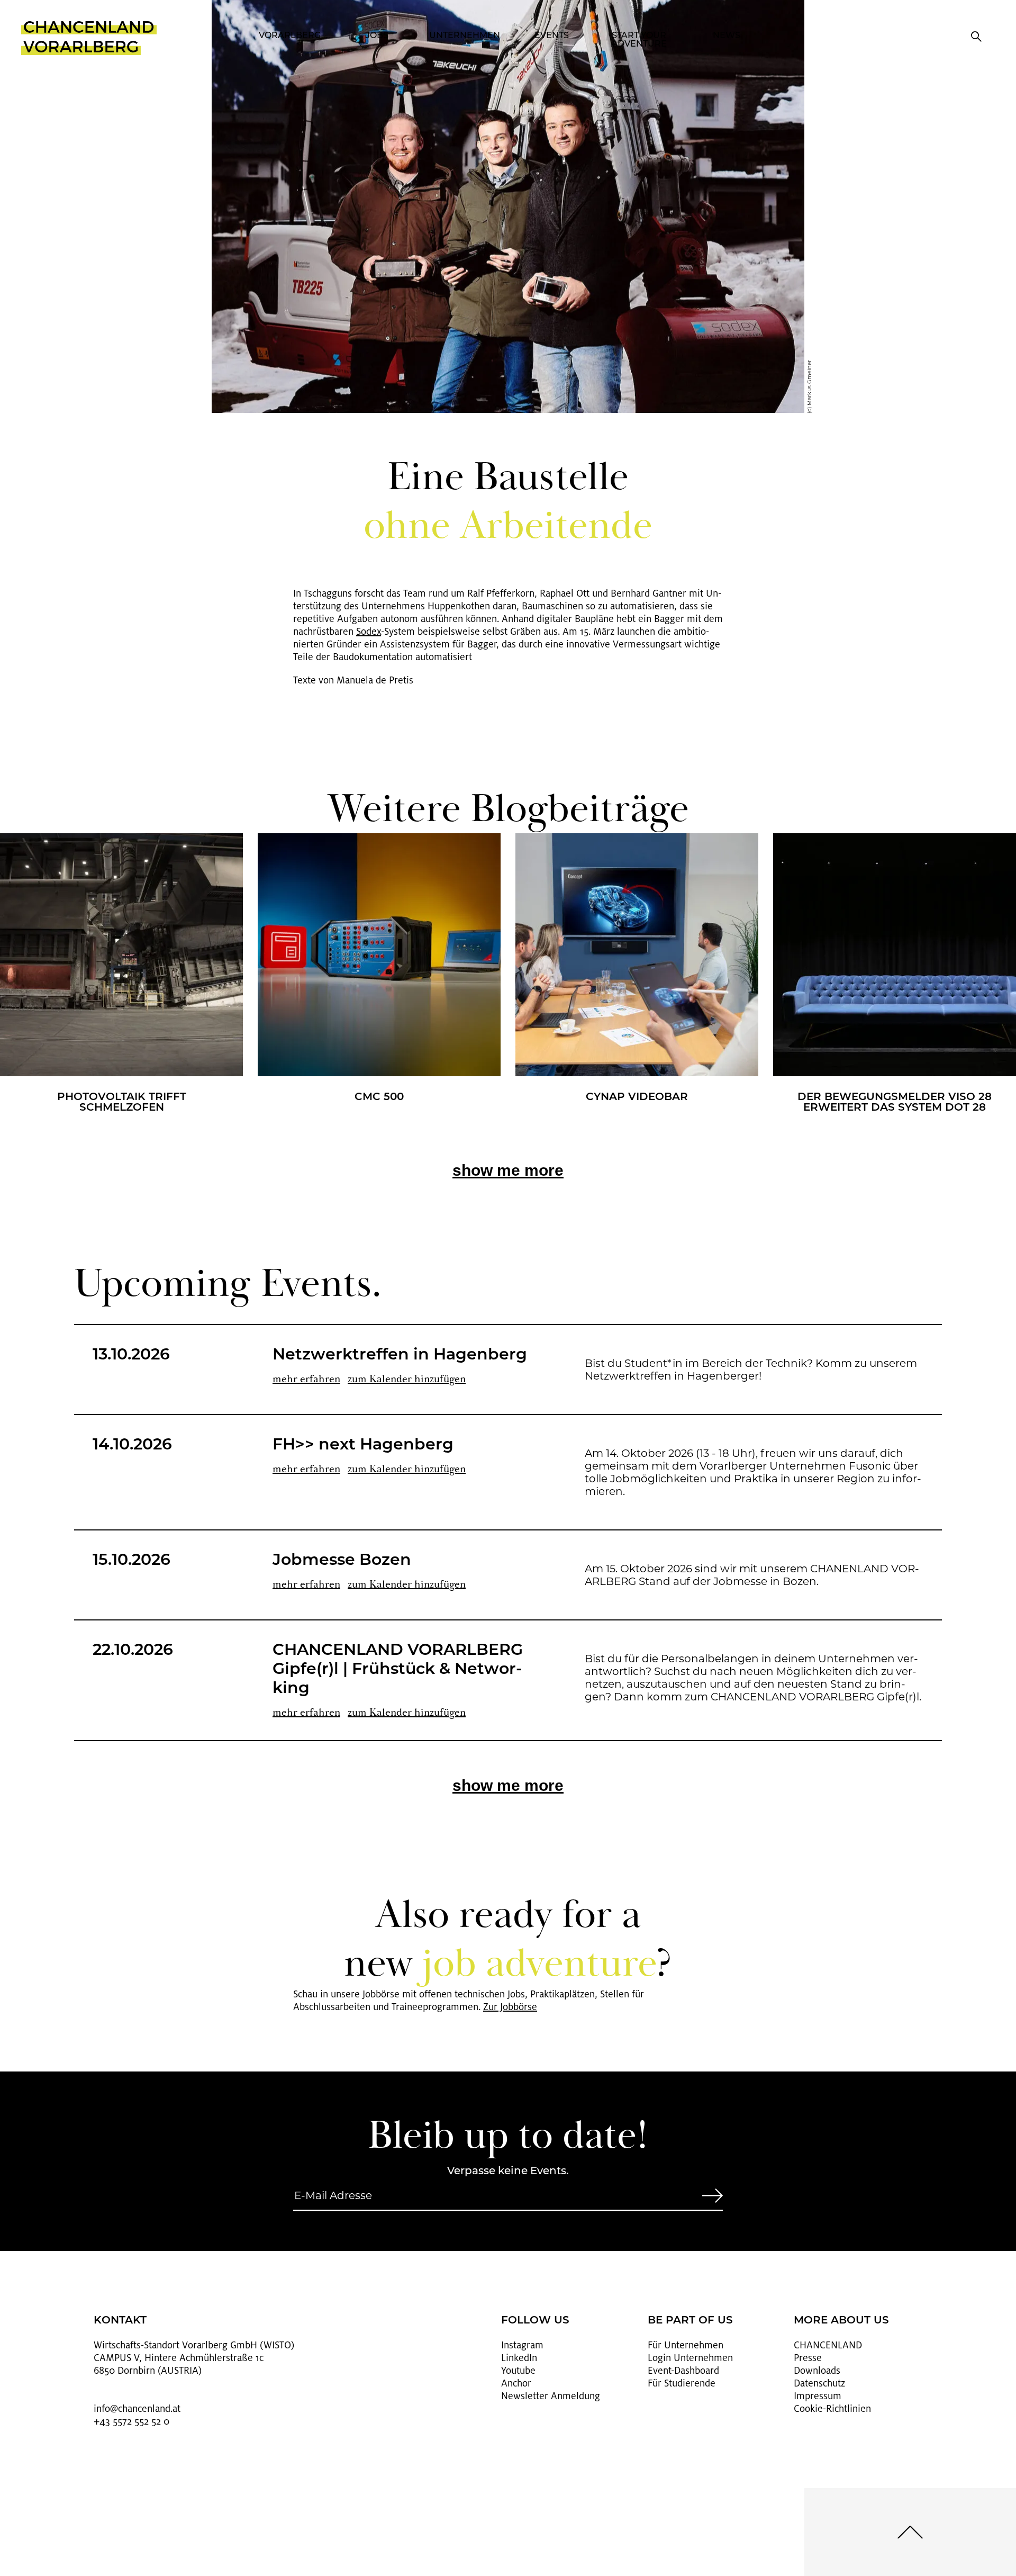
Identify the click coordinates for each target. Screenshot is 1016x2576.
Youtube (518, 2371)
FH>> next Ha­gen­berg (363, 1445)
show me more (508, 1170)
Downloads (817, 2371)
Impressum (818, 2396)
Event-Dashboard (683, 2371)
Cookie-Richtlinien (832, 2409)
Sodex (369, 632)
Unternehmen (465, 36)
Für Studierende (682, 2383)
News (727, 36)
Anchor (516, 2383)
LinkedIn (519, 2358)
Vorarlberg (290, 36)
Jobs (377, 36)
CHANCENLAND (828, 2345)
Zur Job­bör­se (510, 2007)
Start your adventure (639, 40)
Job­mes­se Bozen (342, 1561)
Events (552, 36)
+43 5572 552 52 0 (131, 2421)
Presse (808, 2358)
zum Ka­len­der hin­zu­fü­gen (407, 1379)
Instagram (522, 2345)
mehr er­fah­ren (306, 1379)
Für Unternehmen (686, 2345)
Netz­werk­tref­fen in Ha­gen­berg (400, 1355)
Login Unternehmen (690, 2358)
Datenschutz (819, 2383)
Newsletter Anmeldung (551, 2396)
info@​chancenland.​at (137, 2409)
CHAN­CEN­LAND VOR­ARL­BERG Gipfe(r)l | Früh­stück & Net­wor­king (398, 1670)
